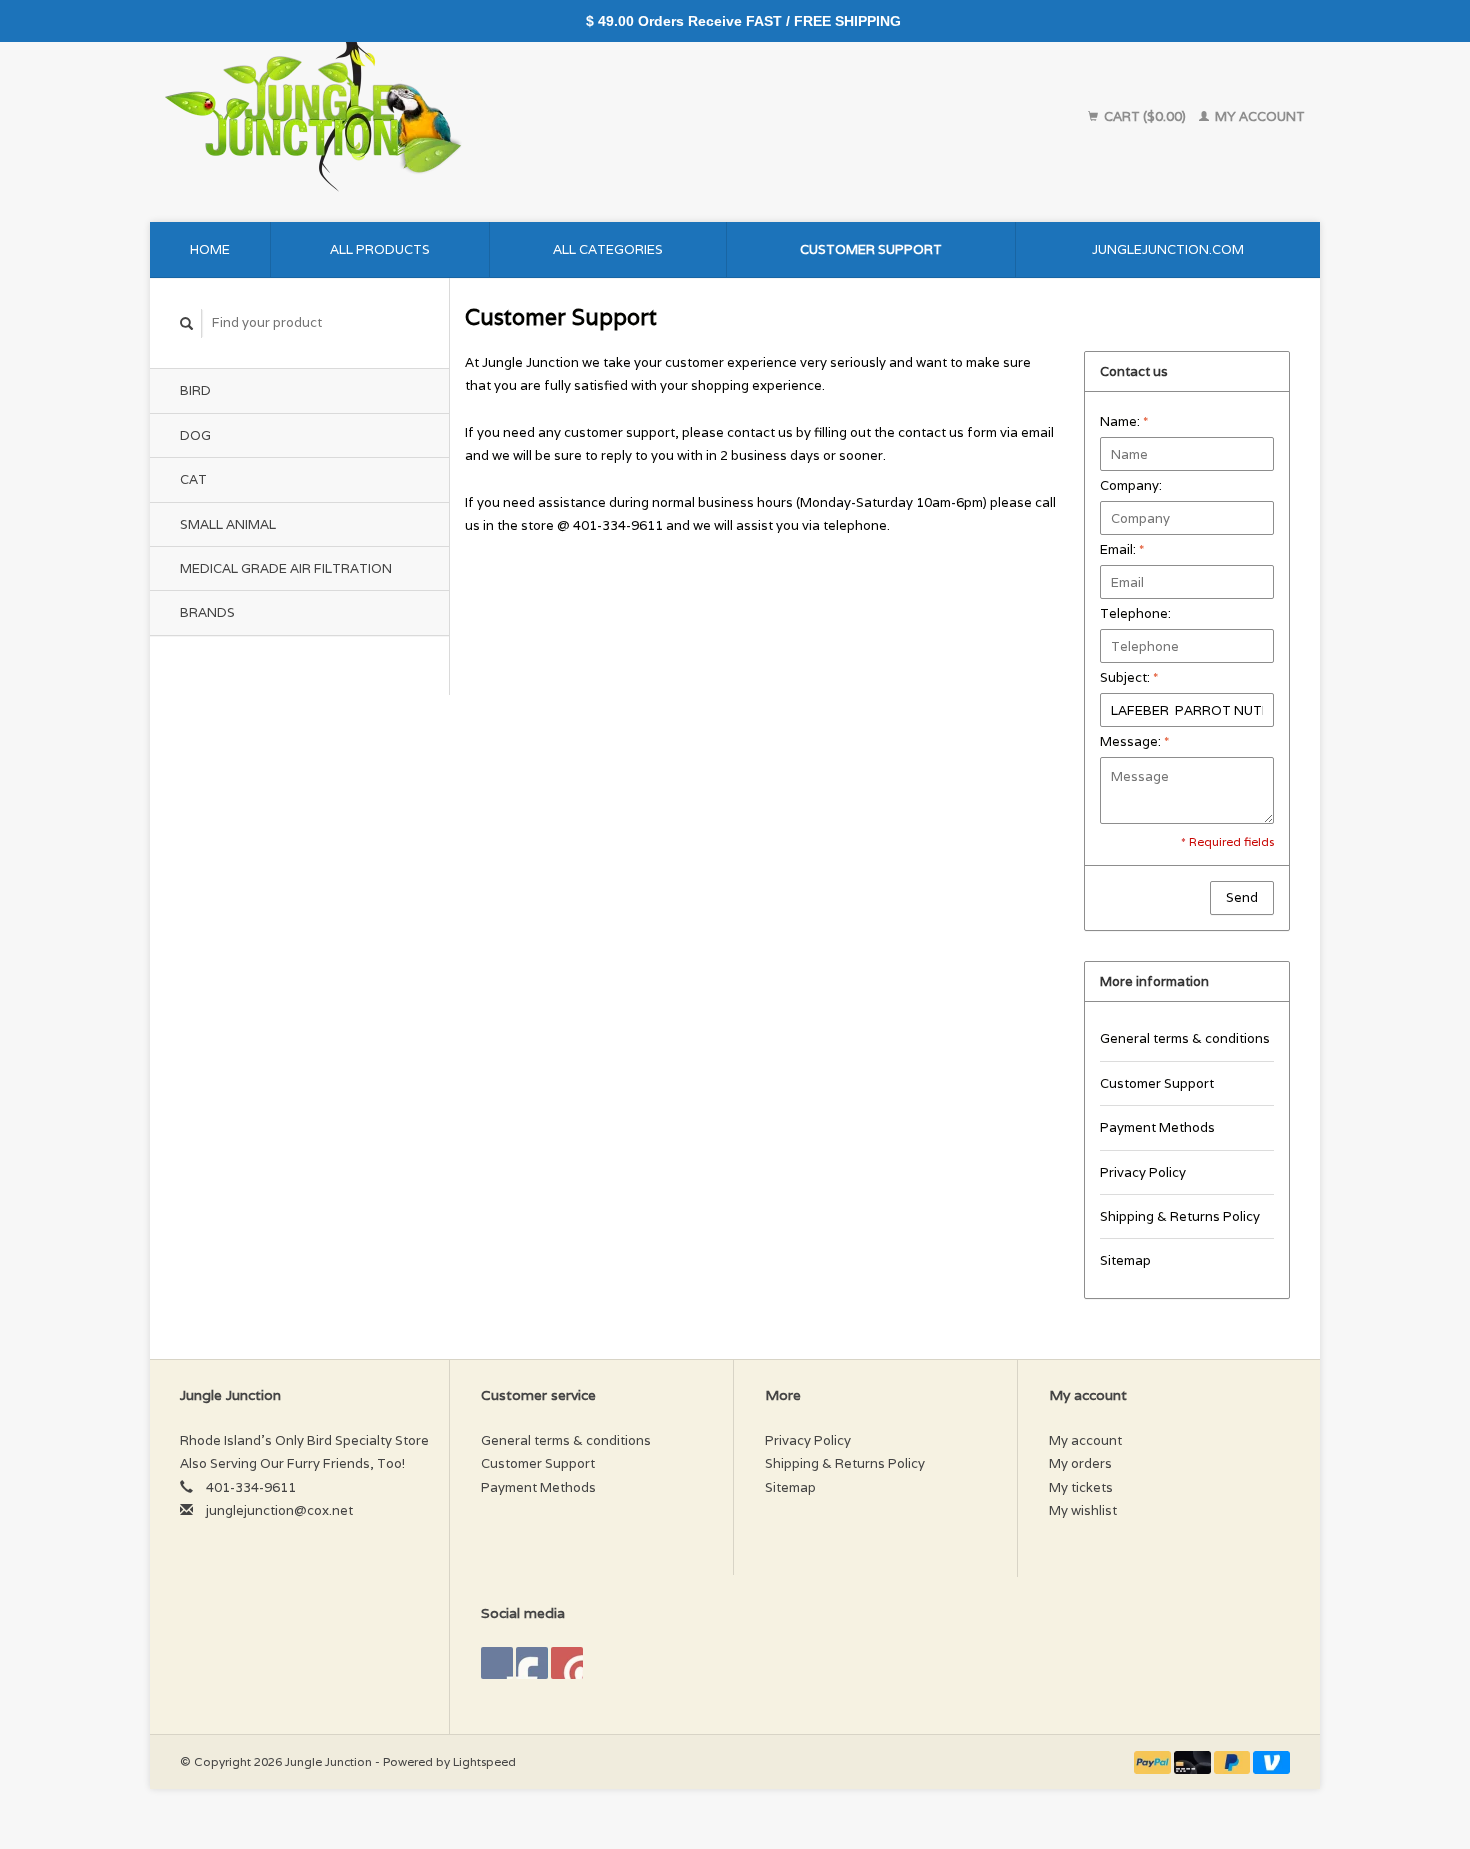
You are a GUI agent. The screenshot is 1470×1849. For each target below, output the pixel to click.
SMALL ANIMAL (228, 524)
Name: (1124, 421)
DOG (195, 435)
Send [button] (1242, 897)
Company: (1131, 485)
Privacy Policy (1143, 1172)
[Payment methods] (1154, 1761)
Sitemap (1125, 1260)
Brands (207, 612)
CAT (193, 479)
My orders (1080, 1463)
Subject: (1129, 677)
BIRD (195, 390)
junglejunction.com (1168, 249)
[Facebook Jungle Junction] (497, 1663)
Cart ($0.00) (1145, 116)
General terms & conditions (1185, 1038)
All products (380, 249)
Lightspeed (484, 1761)
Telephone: (1135, 613)
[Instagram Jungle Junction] (567, 1663)
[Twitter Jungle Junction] (532, 1663)
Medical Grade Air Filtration (286, 568)
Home (210, 249)
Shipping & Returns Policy (1180, 1216)
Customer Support (871, 249)
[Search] (187, 323)
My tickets (1081, 1487)
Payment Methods (1157, 1127)
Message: (1134, 741)
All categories (608, 249)
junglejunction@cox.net (279, 1510)
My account (1258, 116)
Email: (1122, 549)
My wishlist (1083, 1510)
